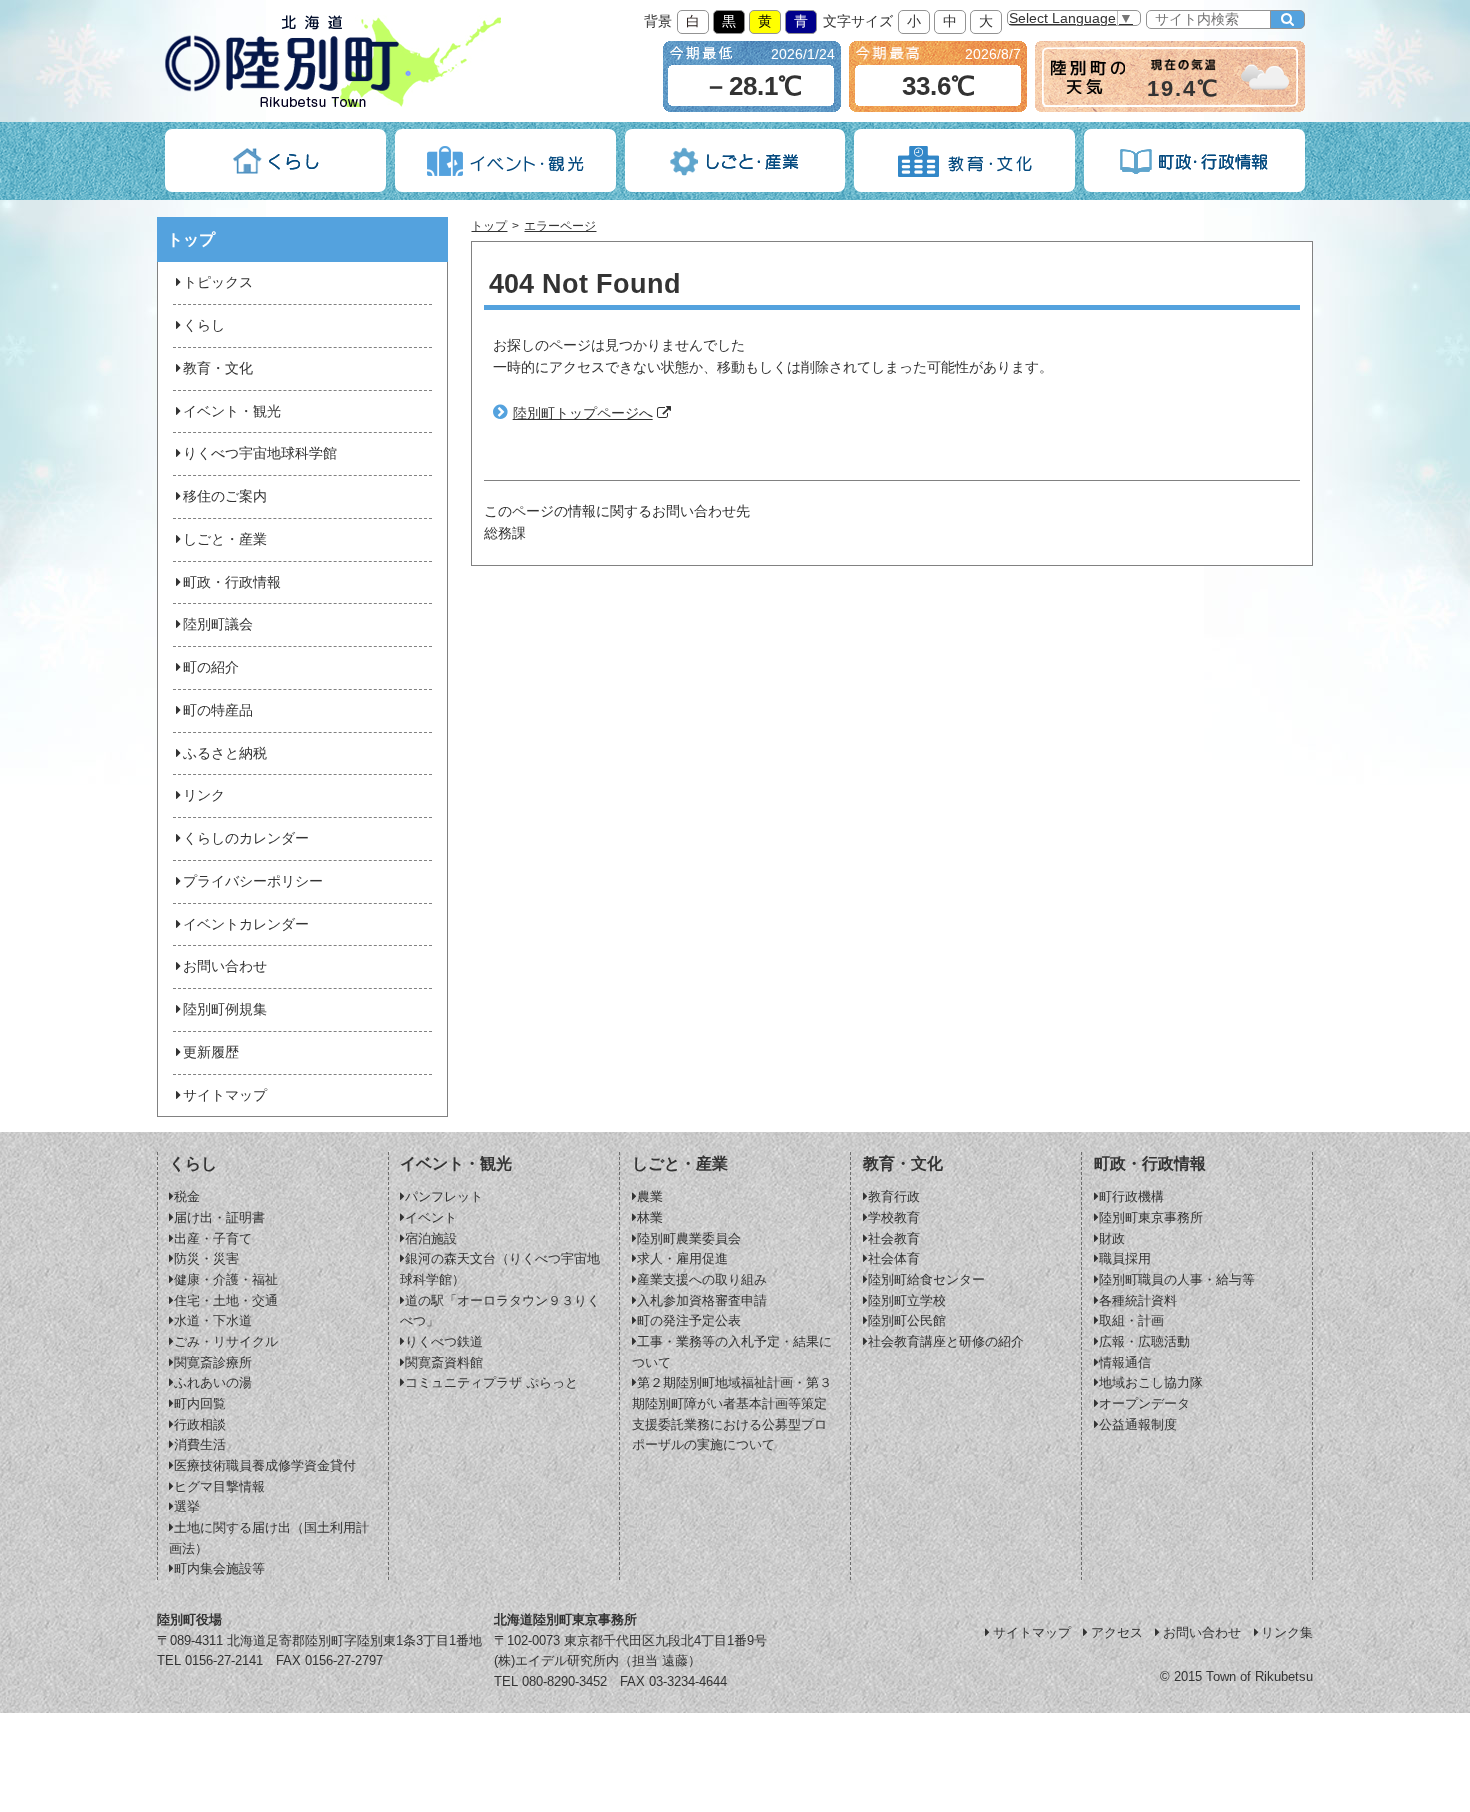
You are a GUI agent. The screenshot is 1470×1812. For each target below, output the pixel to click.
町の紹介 (211, 667)
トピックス (218, 282)
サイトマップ (225, 1095)
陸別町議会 (218, 624)
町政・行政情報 (232, 582)
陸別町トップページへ (583, 413)
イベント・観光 (232, 411)
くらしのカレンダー (246, 838)
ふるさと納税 (225, 753)
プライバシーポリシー (253, 881)
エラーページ (560, 226)
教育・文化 (218, 368)
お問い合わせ (225, 966)
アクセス (1117, 1632)
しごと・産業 (225, 539)
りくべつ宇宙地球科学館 (260, 453)
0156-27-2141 (224, 1660)
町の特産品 (218, 710)
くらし (204, 325)
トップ (489, 226)
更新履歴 (211, 1052)
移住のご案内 (225, 496)
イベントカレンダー (246, 924)
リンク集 (1287, 1632)
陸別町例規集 (225, 1009)
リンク (204, 795)
